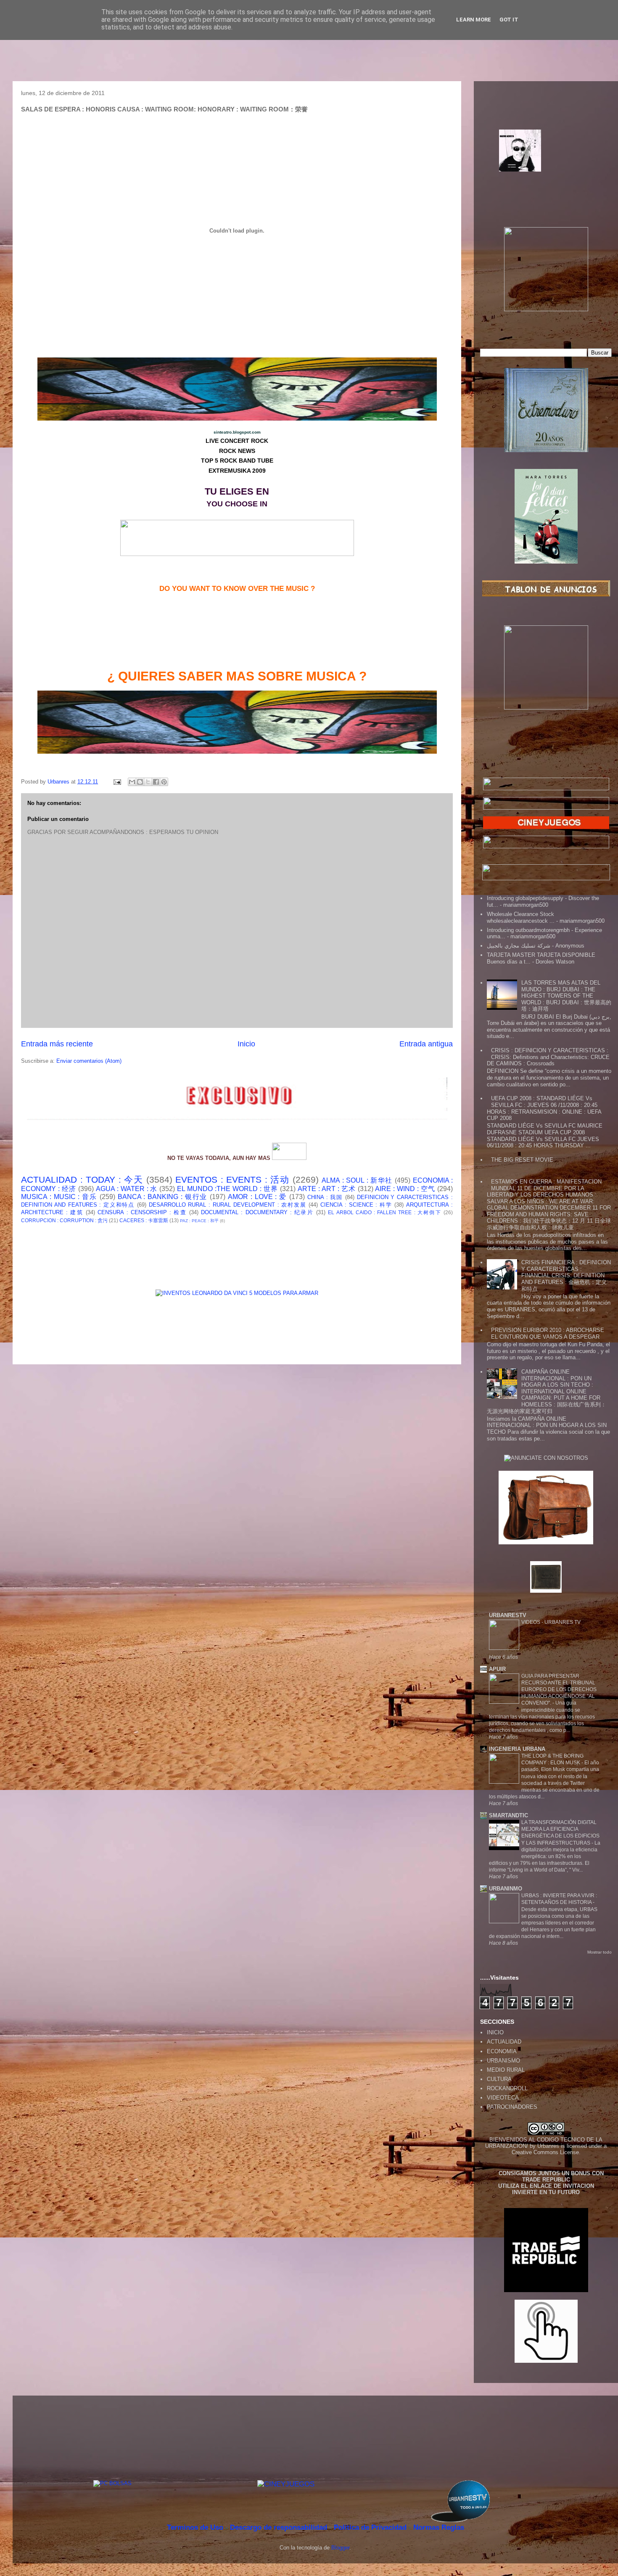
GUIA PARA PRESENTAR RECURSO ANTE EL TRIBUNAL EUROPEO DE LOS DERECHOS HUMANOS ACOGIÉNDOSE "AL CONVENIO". (559, 1689)
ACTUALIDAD (504, 2042)
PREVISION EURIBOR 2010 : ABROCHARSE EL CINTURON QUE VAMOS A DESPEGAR (548, 1333)
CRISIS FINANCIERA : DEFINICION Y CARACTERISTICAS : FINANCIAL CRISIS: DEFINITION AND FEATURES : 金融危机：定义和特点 (566, 1275)
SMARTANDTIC (508, 1815)
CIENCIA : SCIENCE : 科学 (356, 1205)
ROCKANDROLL (507, 2088)
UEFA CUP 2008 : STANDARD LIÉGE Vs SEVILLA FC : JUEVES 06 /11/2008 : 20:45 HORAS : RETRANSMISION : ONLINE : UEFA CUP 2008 (544, 1108)
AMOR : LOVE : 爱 (257, 1197)
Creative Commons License (545, 2152)
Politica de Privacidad (371, 2527)
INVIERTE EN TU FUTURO (546, 2192)
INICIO (495, 2032)
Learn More (474, 20)
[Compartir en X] (148, 782)
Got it (509, 20)
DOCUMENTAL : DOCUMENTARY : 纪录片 (257, 1212)
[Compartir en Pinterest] (164, 782)
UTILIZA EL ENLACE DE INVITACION (546, 2186)
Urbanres (548, 2146)
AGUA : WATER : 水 (127, 1189)
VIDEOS (531, 1622)
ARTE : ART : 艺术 (327, 1189)
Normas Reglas (439, 2527)
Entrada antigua (426, 1044)
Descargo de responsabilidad (280, 2527)
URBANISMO (503, 2061)
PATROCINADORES (512, 2107)
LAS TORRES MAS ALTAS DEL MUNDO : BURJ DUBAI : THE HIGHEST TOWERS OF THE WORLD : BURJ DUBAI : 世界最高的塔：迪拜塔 (566, 996)
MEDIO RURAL (506, 2070)
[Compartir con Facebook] (156, 782)
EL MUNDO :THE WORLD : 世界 (227, 1189)
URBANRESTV (508, 1615)
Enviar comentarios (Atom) (89, 1061)
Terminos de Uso (196, 2527)
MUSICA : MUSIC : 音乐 (59, 1197)
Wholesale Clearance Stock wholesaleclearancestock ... (521, 917)
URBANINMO (506, 1889)
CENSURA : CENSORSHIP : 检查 (142, 1212)
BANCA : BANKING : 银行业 (163, 1197)
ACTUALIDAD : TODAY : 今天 (82, 1179)
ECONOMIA (502, 2051)
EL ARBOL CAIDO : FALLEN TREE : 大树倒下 (385, 1212)
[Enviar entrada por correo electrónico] (117, 782)
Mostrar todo (600, 1952)
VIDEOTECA (503, 2098)
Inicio (246, 1044)
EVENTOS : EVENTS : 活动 (232, 1179)
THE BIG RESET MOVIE (522, 1160)
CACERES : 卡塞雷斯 (144, 1220)
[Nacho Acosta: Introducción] (546, 164)
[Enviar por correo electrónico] (132, 782)
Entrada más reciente (57, 1044)
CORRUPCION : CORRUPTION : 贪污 (64, 1220)
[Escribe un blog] (140, 782)
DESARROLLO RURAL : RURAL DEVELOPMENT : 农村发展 (228, 1205)
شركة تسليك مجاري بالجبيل (519, 946)
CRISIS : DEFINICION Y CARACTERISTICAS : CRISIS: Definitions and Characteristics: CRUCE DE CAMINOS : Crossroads (548, 1057)
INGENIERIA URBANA (517, 1749)
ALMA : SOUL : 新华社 (357, 1180)
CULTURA (499, 2079)
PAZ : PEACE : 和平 (199, 1221)
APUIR (497, 1669)
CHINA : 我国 (325, 1197)
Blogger (340, 2548)
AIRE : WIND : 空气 (405, 1189)
